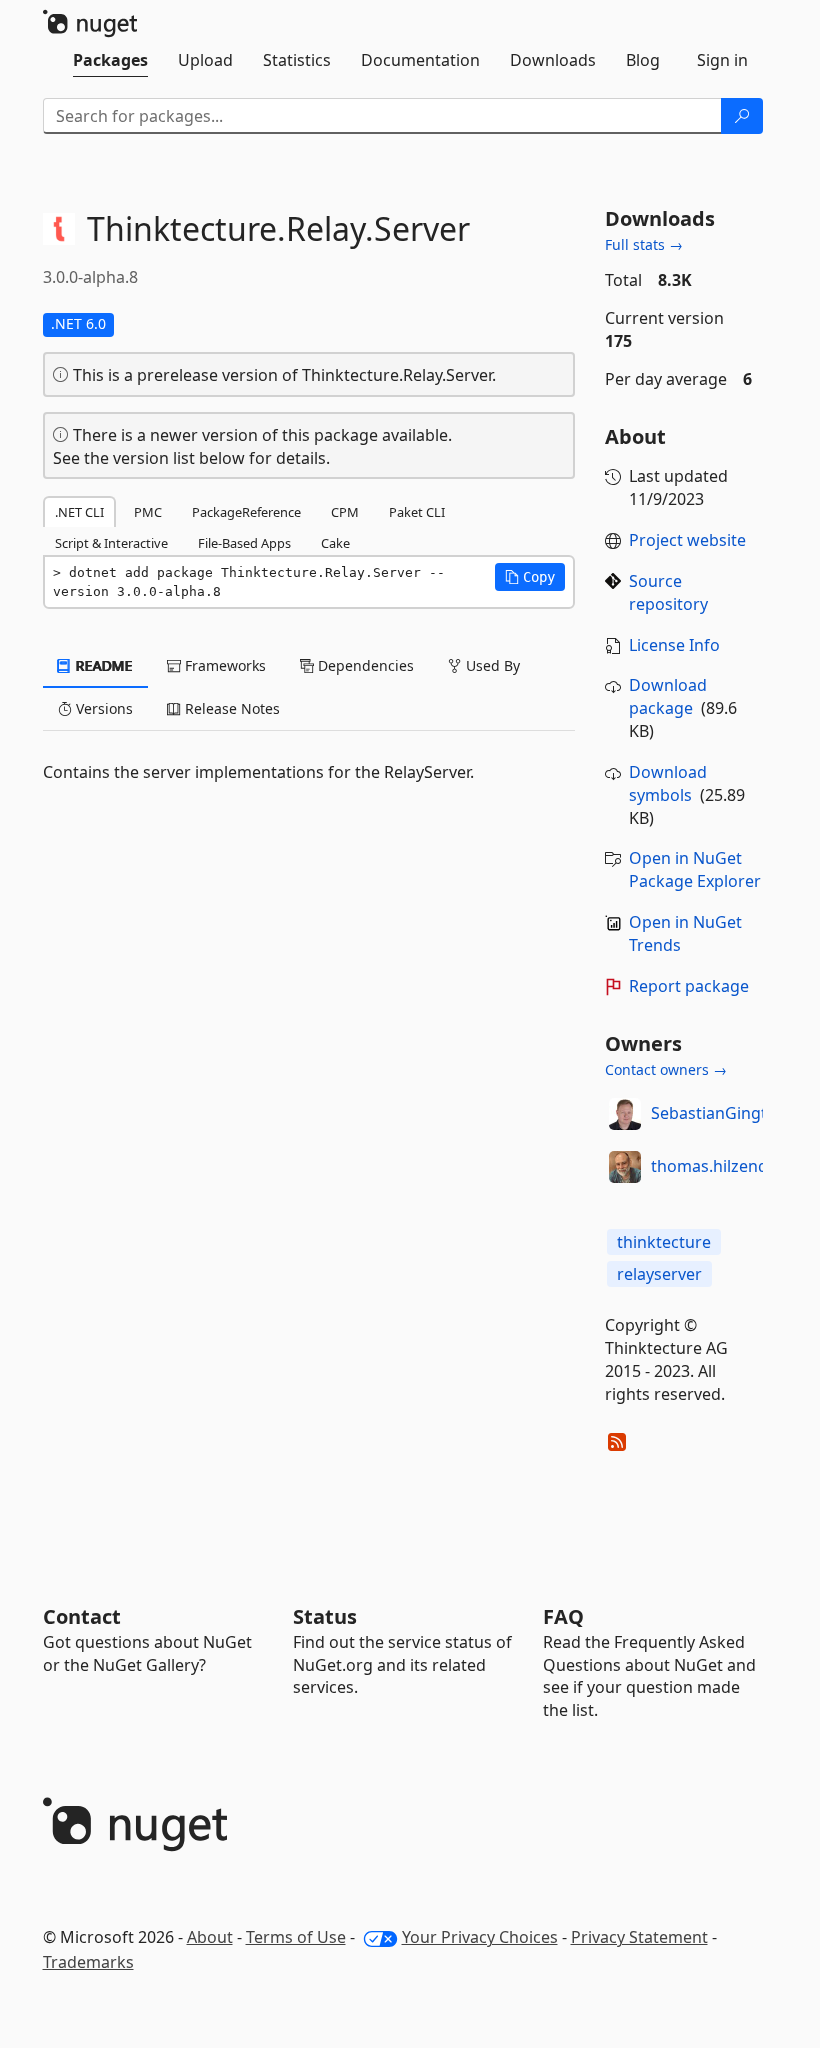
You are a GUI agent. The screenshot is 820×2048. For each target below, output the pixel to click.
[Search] (742, 116)
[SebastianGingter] (625, 1114)
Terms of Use (296, 1937)
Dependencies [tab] (364, 665)
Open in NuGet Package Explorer (695, 869)
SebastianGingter (717, 1113)
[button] (530, 577)
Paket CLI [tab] (417, 512)
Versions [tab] (102, 708)
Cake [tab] (335, 543)
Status (325, 1616)
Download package (668, 696)
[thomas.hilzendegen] (625, 1167)
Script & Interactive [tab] (111, 543)
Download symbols (668, 783)
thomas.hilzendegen (728, 1166)
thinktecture (664, 1242)
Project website (687, 540)
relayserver (659, 1274)
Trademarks (88, 1962)
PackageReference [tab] (246, 512)
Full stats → (644, 244)
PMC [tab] (148, 512)
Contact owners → (666, 1069)
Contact (82, 1616)
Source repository (668, 592)
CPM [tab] (345, 512)
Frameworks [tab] (223, 665)
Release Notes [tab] (230, 708)
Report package (689, 986)
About (210, 1937)
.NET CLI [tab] (79, 512)
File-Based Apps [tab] (244, 543)
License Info (674, 645)
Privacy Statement (639, 1937)
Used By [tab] (491, 665)
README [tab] (102, 665)
